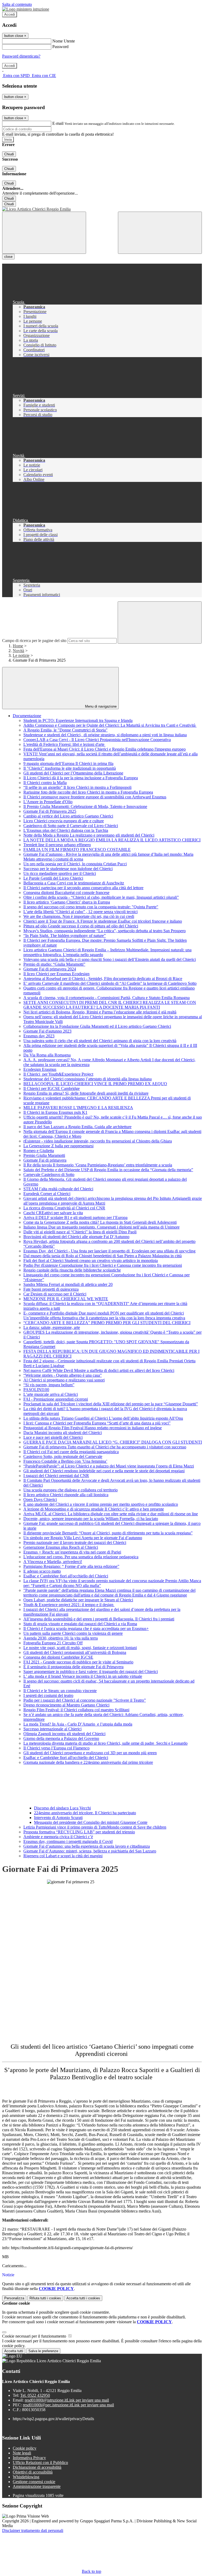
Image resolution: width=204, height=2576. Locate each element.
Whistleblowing (26, 2477)
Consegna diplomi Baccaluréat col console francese (66, 893)
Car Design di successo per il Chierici (55, 1294)
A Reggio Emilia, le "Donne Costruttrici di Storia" (65, 730)
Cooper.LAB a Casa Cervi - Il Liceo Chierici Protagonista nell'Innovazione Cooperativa (97, 740)
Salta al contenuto (17, 4)
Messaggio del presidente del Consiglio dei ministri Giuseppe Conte (91, 1822)
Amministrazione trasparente (37, 2486)
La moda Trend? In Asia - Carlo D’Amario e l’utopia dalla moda (78, 1724)
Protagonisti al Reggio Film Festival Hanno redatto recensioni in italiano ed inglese (93, 1428)
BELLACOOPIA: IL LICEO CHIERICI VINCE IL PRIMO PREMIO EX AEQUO (95, 1084)
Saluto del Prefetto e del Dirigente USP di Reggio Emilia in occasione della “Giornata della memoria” (108, 1170)
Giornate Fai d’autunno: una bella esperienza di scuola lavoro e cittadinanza (87, 1846)
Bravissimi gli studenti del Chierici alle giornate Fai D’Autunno (76, 1237)
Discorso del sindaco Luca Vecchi (62, 1808)
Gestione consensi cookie (34, 2482)
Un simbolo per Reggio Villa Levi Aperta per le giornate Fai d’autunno (83, 1538)
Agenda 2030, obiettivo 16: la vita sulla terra (61, 1638)
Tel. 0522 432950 (35, 2395)
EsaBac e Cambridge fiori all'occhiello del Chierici (66, 1576)
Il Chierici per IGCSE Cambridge (52, 1088)
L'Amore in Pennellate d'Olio (48, 802)
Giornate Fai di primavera (45, 1160)
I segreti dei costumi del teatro (48, 1695)
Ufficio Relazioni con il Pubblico (40, 2462)
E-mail (58, 123)
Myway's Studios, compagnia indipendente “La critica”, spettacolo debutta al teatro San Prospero (105, 931)
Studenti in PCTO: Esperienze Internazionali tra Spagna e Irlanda (78, 720)
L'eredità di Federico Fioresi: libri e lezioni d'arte (64, 744)
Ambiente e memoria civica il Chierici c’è (58, 1837)
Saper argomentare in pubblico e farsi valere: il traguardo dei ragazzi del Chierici (91, 1672)
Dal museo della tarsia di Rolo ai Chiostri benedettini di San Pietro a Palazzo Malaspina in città (103, 1256)
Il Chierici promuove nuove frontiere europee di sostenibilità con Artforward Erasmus (95, 797)
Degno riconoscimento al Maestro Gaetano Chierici (66, 1705)
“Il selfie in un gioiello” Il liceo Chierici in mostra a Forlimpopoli (77, 787)
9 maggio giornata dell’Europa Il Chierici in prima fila (68, 763)
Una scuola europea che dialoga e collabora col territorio (71, 1490)
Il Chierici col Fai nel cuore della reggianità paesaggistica (71, 1452)
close (8, 257)
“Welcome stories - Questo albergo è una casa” (63, 1375)
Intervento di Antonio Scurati (58, 1818)
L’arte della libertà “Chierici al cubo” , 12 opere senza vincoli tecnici (80, 912)
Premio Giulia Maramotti (44, 1155)
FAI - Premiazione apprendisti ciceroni (56, 1399)
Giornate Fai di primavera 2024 (50, 969)
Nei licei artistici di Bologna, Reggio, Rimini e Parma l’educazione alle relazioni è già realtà (100, 1012)
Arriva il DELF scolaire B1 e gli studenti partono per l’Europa (75, 1218)
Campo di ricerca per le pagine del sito (34, 641)
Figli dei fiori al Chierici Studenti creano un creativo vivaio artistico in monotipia (91, 1261)
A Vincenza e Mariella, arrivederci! (53, 1562)
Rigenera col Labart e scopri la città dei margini (63, 1856)
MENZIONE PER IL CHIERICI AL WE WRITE (66, 1299)
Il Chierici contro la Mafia (45, 783)
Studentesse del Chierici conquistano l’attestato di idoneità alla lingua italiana (88, 1079)
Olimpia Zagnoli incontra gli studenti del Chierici (64, 1734)
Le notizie (21, 655)
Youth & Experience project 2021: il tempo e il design (69, 1605)
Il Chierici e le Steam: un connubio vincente (60, 1691)
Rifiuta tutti (45, 2298)
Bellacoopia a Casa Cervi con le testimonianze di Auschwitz (74, 883)
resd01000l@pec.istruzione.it (68, 2405)
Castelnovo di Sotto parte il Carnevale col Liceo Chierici (71, 826)
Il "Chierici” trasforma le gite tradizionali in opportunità (70, 768)
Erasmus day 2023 (39, 1036)
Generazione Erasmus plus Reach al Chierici (61, 1547)
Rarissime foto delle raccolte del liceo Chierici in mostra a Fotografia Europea (88, 792)
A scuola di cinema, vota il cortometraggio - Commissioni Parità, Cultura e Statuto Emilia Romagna (107, 998)
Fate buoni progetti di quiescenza (51, 1289)
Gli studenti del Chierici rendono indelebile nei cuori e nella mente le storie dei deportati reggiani (104, 1471)
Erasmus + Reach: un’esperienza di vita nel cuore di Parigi (72, 1552)
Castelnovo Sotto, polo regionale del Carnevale (63, 1456)
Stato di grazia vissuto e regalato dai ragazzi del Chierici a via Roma (80, 1624)
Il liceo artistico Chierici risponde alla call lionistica (66, 1495)
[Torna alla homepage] (102, 209)
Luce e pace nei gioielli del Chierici (53, 1437)
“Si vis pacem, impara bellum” (49, 1385)
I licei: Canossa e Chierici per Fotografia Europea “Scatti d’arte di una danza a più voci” (97, 1423)
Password (60, 47)
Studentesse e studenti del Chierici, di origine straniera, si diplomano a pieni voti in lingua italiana (105, 735)
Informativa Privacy (29, 2458)
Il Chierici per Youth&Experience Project (58, 1074)
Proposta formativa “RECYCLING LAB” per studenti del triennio (79, 1832)
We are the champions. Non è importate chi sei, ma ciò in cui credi (79, 916)
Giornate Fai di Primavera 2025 (50, 811)
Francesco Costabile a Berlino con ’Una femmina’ (65, 1461)
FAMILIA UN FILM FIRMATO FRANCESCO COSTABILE (77, 850)
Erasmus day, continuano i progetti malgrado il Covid (68, 1841)
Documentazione (27, 716)
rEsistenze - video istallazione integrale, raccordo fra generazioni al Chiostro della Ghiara (98, 1141)
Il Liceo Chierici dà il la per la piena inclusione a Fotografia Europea (81, 778)
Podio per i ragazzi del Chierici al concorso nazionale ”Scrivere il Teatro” (85, 1700)
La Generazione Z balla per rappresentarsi (58, 1146)
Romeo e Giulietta (39, 1151)
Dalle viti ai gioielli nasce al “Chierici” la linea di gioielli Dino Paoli (80, 1232)
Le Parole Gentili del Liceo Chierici (53, 878)
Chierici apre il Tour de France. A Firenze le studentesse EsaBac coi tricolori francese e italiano (103, 921)
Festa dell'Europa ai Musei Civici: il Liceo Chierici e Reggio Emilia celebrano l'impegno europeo (105, 749)
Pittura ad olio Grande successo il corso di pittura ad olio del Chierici (81, 926)
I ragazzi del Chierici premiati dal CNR (56, 1476)
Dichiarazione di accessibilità (37, 2467)
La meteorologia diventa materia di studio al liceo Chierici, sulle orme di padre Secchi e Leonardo (105, 1743)
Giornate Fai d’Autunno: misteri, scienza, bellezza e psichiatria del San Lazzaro (90, 1851)
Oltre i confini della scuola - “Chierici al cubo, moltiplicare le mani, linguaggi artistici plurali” (101, 897)
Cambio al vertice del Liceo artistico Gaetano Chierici (68, 816)
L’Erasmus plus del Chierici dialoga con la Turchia (66, 830)
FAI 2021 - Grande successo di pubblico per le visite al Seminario (78, 1662)
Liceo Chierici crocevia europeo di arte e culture (64, 821)
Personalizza (14, 2298)
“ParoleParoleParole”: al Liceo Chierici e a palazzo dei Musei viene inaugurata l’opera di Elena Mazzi (109, 1466)
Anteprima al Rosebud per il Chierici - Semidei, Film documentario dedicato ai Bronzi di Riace (103, 979)
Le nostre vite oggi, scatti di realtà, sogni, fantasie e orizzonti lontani (80, 1648)
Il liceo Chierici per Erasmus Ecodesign (56, 974)
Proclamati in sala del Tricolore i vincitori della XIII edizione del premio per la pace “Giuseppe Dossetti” (111, 1404)
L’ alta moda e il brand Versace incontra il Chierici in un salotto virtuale (83, 1676)
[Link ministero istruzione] (26, 9)
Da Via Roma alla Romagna (47, 1055)
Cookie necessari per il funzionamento (35, 2336)
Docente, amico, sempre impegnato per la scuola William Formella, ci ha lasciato (91, 1519)
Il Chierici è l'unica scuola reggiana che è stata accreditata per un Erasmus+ (86, 1629)
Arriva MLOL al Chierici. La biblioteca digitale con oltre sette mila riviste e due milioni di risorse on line (111, 1514)
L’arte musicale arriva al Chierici (51, 1394)
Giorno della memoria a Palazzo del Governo (61, 1738)
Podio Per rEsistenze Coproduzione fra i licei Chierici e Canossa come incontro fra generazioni (103, 1265)
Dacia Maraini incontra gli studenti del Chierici (63, 1433)
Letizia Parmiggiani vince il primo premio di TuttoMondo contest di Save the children (95, 1827)
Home (18, 646)
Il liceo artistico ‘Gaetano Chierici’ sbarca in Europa (67, 902)
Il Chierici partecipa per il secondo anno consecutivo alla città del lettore (83, 888)
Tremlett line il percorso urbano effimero (57, 845)
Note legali (22, 2453)
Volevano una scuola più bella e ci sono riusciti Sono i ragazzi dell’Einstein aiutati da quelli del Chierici (110, 959)
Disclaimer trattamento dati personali (33, 2530)
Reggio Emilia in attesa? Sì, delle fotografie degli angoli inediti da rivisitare (86, 1093)
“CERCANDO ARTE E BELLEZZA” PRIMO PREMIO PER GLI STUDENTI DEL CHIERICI (107, 1323)
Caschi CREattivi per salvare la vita (53, 1213)
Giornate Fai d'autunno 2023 (47, 1031)
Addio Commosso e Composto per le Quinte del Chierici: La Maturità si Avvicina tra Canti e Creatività (110, 725)
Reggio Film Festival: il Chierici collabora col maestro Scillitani (76, 1710)
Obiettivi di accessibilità (33, 2472)
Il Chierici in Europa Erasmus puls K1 (55, 1112)
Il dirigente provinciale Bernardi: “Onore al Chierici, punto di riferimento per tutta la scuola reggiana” (108, 1533)
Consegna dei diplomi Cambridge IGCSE (58, 1657)
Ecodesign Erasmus (40, 1069)
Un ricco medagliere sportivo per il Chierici (60, 873)
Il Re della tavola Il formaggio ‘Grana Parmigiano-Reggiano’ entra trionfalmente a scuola (98, 1165)
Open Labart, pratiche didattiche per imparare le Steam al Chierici (78, 1600)
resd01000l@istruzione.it (67, 2400)
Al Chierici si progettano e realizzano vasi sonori (64, 1380)
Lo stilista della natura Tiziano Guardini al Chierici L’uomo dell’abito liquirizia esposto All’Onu (103, 1418)
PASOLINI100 (36, 1390)
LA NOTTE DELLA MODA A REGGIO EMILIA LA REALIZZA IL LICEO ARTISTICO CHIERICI (112, 840)
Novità (18, 651)
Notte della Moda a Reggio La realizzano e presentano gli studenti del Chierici (89, 835)
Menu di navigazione (100, 706)
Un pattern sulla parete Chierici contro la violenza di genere (73, 1633)
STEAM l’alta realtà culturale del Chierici (58, 1189)
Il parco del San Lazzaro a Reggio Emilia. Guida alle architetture (77, 1127)
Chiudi (9, 154)
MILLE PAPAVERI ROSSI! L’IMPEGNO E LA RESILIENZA (78, 1108)
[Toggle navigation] (44, 233)
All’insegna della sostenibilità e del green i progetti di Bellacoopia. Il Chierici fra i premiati (99, 1619)
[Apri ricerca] (160, 233)
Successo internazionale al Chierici (52, 1729)
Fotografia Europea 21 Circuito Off (53, 1643)
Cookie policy (25, 2448)
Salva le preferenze (43, 2351)
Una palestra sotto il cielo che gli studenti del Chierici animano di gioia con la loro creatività (100, 1041)
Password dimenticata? (21, 56)
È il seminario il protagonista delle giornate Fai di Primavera (73, 1667)
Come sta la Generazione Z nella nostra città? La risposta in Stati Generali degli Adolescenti (100, 1222)
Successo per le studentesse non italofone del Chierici (68, 869)
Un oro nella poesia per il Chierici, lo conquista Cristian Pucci (75, 864)
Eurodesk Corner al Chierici (47, 1194)
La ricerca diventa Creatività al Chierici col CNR (64, 1208)
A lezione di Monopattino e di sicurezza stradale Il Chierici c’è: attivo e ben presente (94, 1509)
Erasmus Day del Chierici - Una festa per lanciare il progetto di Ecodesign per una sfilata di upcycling (109, 1251)
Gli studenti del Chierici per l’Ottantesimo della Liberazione (73, 773)
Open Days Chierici (40, 1499)
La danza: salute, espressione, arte (52, 1327)
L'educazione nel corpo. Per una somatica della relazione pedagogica (81, 1557)
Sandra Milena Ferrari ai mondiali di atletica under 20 (68, 1284)
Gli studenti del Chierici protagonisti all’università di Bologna (75, 1652)
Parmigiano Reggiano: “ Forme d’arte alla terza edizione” (71, 1566)
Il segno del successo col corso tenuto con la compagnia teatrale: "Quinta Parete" (91, 907)
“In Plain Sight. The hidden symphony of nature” (65, 936)
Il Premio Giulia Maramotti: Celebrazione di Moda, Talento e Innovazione (85, 806)
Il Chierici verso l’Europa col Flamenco (56, 1748)
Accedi (10, 14)
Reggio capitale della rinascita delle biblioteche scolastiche (72, 1270)
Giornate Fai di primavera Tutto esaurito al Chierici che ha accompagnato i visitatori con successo (105, 1447)
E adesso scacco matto (42, 1571)
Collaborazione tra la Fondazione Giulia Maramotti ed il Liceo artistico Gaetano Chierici (97, 1026)
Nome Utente (64, 41)
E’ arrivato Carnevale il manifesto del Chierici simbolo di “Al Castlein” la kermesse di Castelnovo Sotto (110, 983)
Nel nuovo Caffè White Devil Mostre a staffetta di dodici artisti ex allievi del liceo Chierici (99, 1370)
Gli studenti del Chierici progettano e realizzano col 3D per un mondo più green (90, 1753)
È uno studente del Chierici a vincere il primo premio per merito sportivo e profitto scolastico (101, 1504)
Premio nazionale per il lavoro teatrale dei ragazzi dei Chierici (75, 1542)
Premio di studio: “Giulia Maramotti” (54, 964)
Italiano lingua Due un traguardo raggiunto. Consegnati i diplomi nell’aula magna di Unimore (101, 1227)
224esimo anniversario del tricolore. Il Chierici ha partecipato (85, 1813)
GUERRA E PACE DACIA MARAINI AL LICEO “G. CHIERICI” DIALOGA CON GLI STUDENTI (113, 1442)
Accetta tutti (83, 2298)
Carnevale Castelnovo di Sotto (49, 1174)
